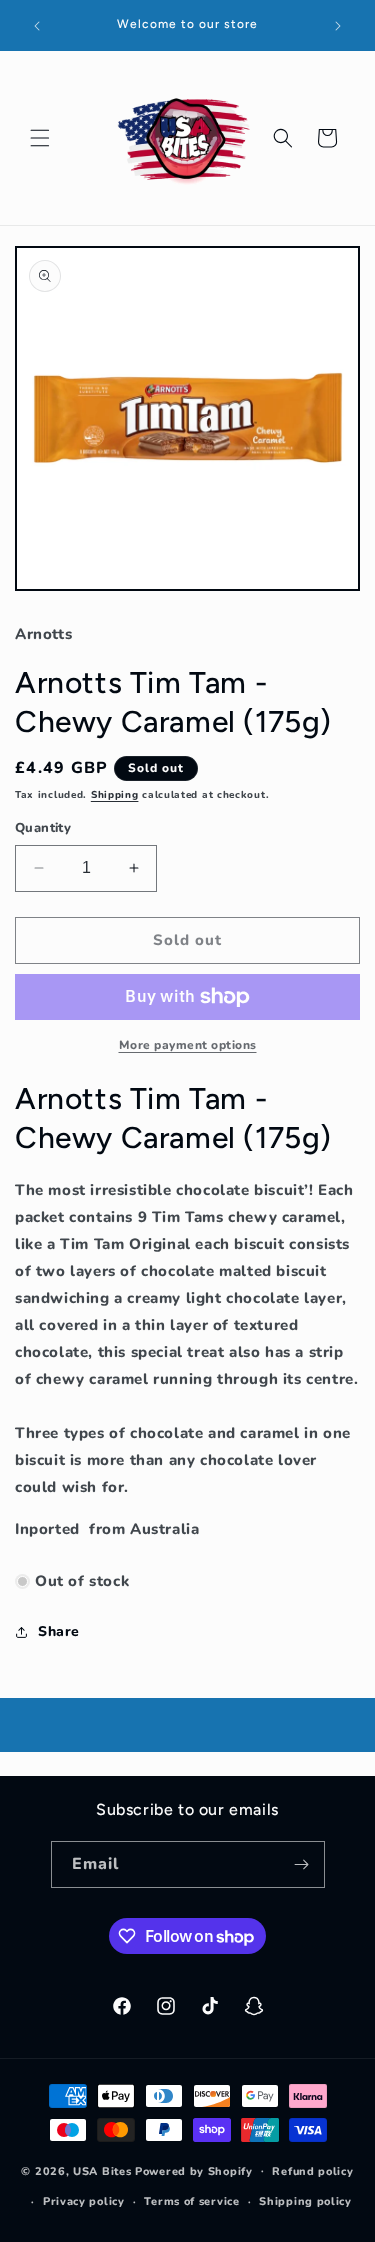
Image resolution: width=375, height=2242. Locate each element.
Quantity (43, 828)
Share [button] (59, 1631)
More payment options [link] (188, 1045)
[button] (40, 138)
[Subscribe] (302, 1864)
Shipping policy (305, 2201)
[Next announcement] (338, 26)
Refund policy (312, 2171)
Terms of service (191, 2201)
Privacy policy (84, 2201)
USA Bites (102, 2170)
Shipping (115, 795)
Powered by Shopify (194, 2170)
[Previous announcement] (37, 26)
